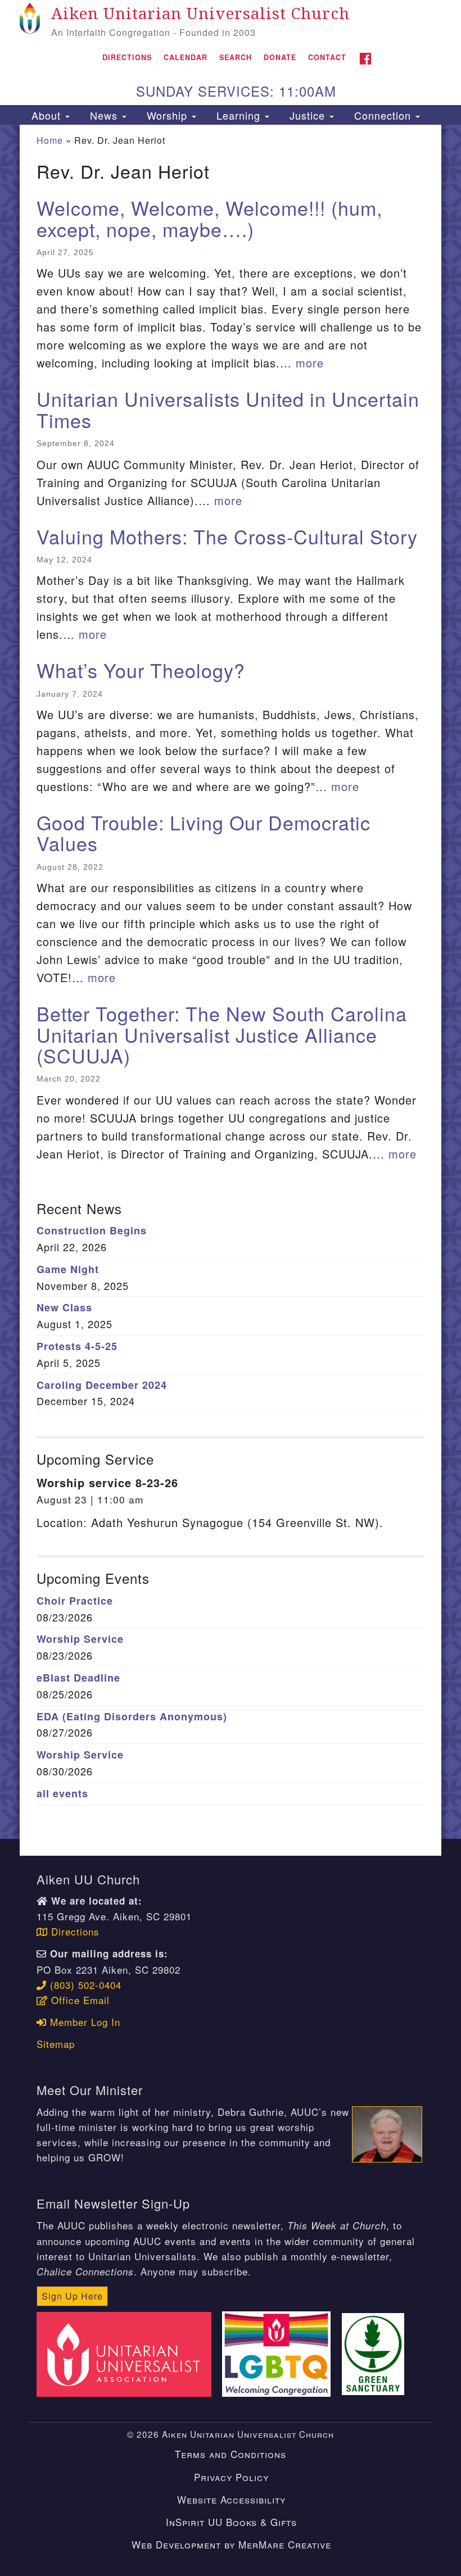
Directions (127, 57)
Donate (280, 57)
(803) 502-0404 (84, 1985)
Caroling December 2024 (102, 1385)
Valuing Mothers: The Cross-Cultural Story (227, 536)
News (104, 115)
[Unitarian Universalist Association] (128, 2353)
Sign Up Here (72, 2296)
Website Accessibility (231, 2499)
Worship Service (80, 1639)
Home (50, 140)
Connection (383, 115)
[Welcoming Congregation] (280, 2353)
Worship (167, 115)
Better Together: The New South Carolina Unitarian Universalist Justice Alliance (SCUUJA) (222, 1034)
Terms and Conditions (231, 2454)
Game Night (68, 1269)
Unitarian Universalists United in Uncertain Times (228, 409)
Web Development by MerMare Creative (231, 2544)
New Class (64, 1307)
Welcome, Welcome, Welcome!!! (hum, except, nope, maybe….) (209, 218)
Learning (238, 115)
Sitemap (56, 2044)
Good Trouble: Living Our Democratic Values (204, 833)
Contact (327, 57)
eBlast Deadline (78, 1678)
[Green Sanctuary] (377, 2353)
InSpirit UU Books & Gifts (231, 2522)
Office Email (79, 2000)
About (46, 115)
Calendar (186, 57)
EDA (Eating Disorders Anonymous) (132, 1716)
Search (236, 57)
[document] (231, 982)
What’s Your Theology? (141, 670)
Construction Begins (92, 1230)
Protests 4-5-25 (77, 1346)
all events (62, 1793)
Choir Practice (75, 1601)
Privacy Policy (231, 2477)
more (310, 363)
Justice (307, 115)
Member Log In (83, 2022)
